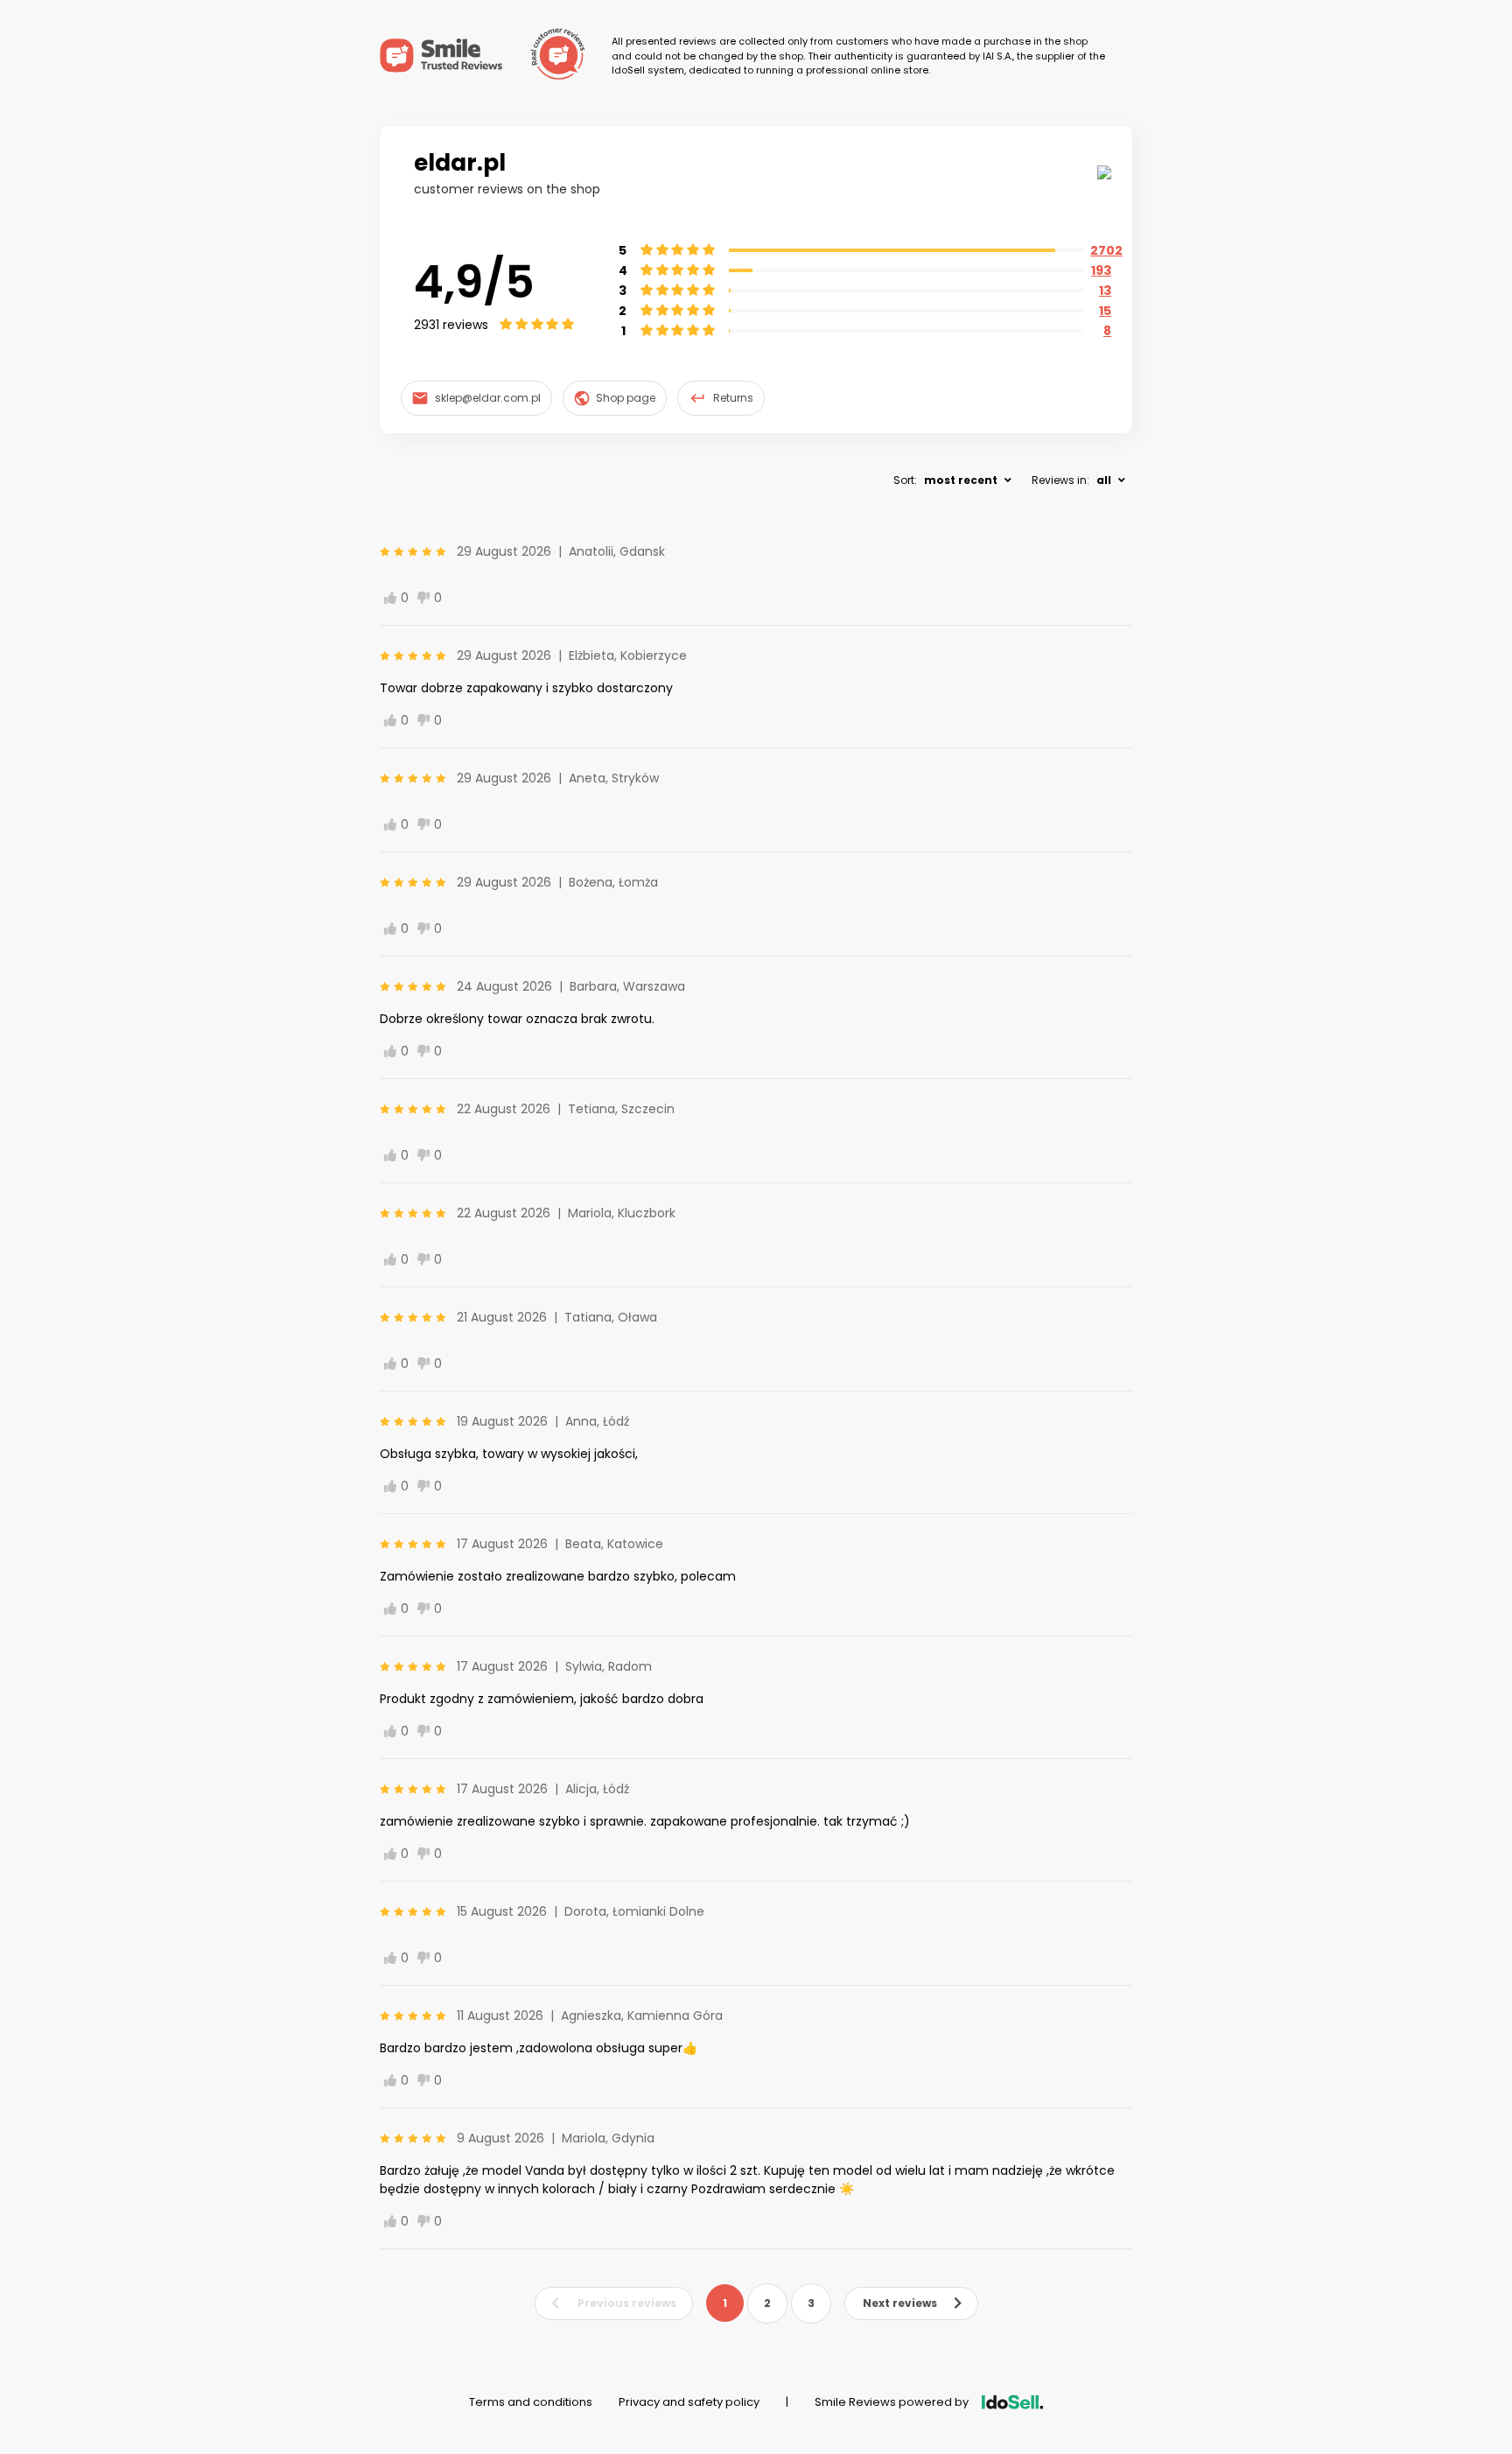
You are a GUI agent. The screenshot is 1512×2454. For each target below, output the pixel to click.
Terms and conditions (531, 2402)
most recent (961, 480)
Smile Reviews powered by (892, 2402)
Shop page (626, 398)
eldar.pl (460, 163)
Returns (733, 398)
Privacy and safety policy (689, 2402)
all (1104, 480)
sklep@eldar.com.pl (488, 398)
